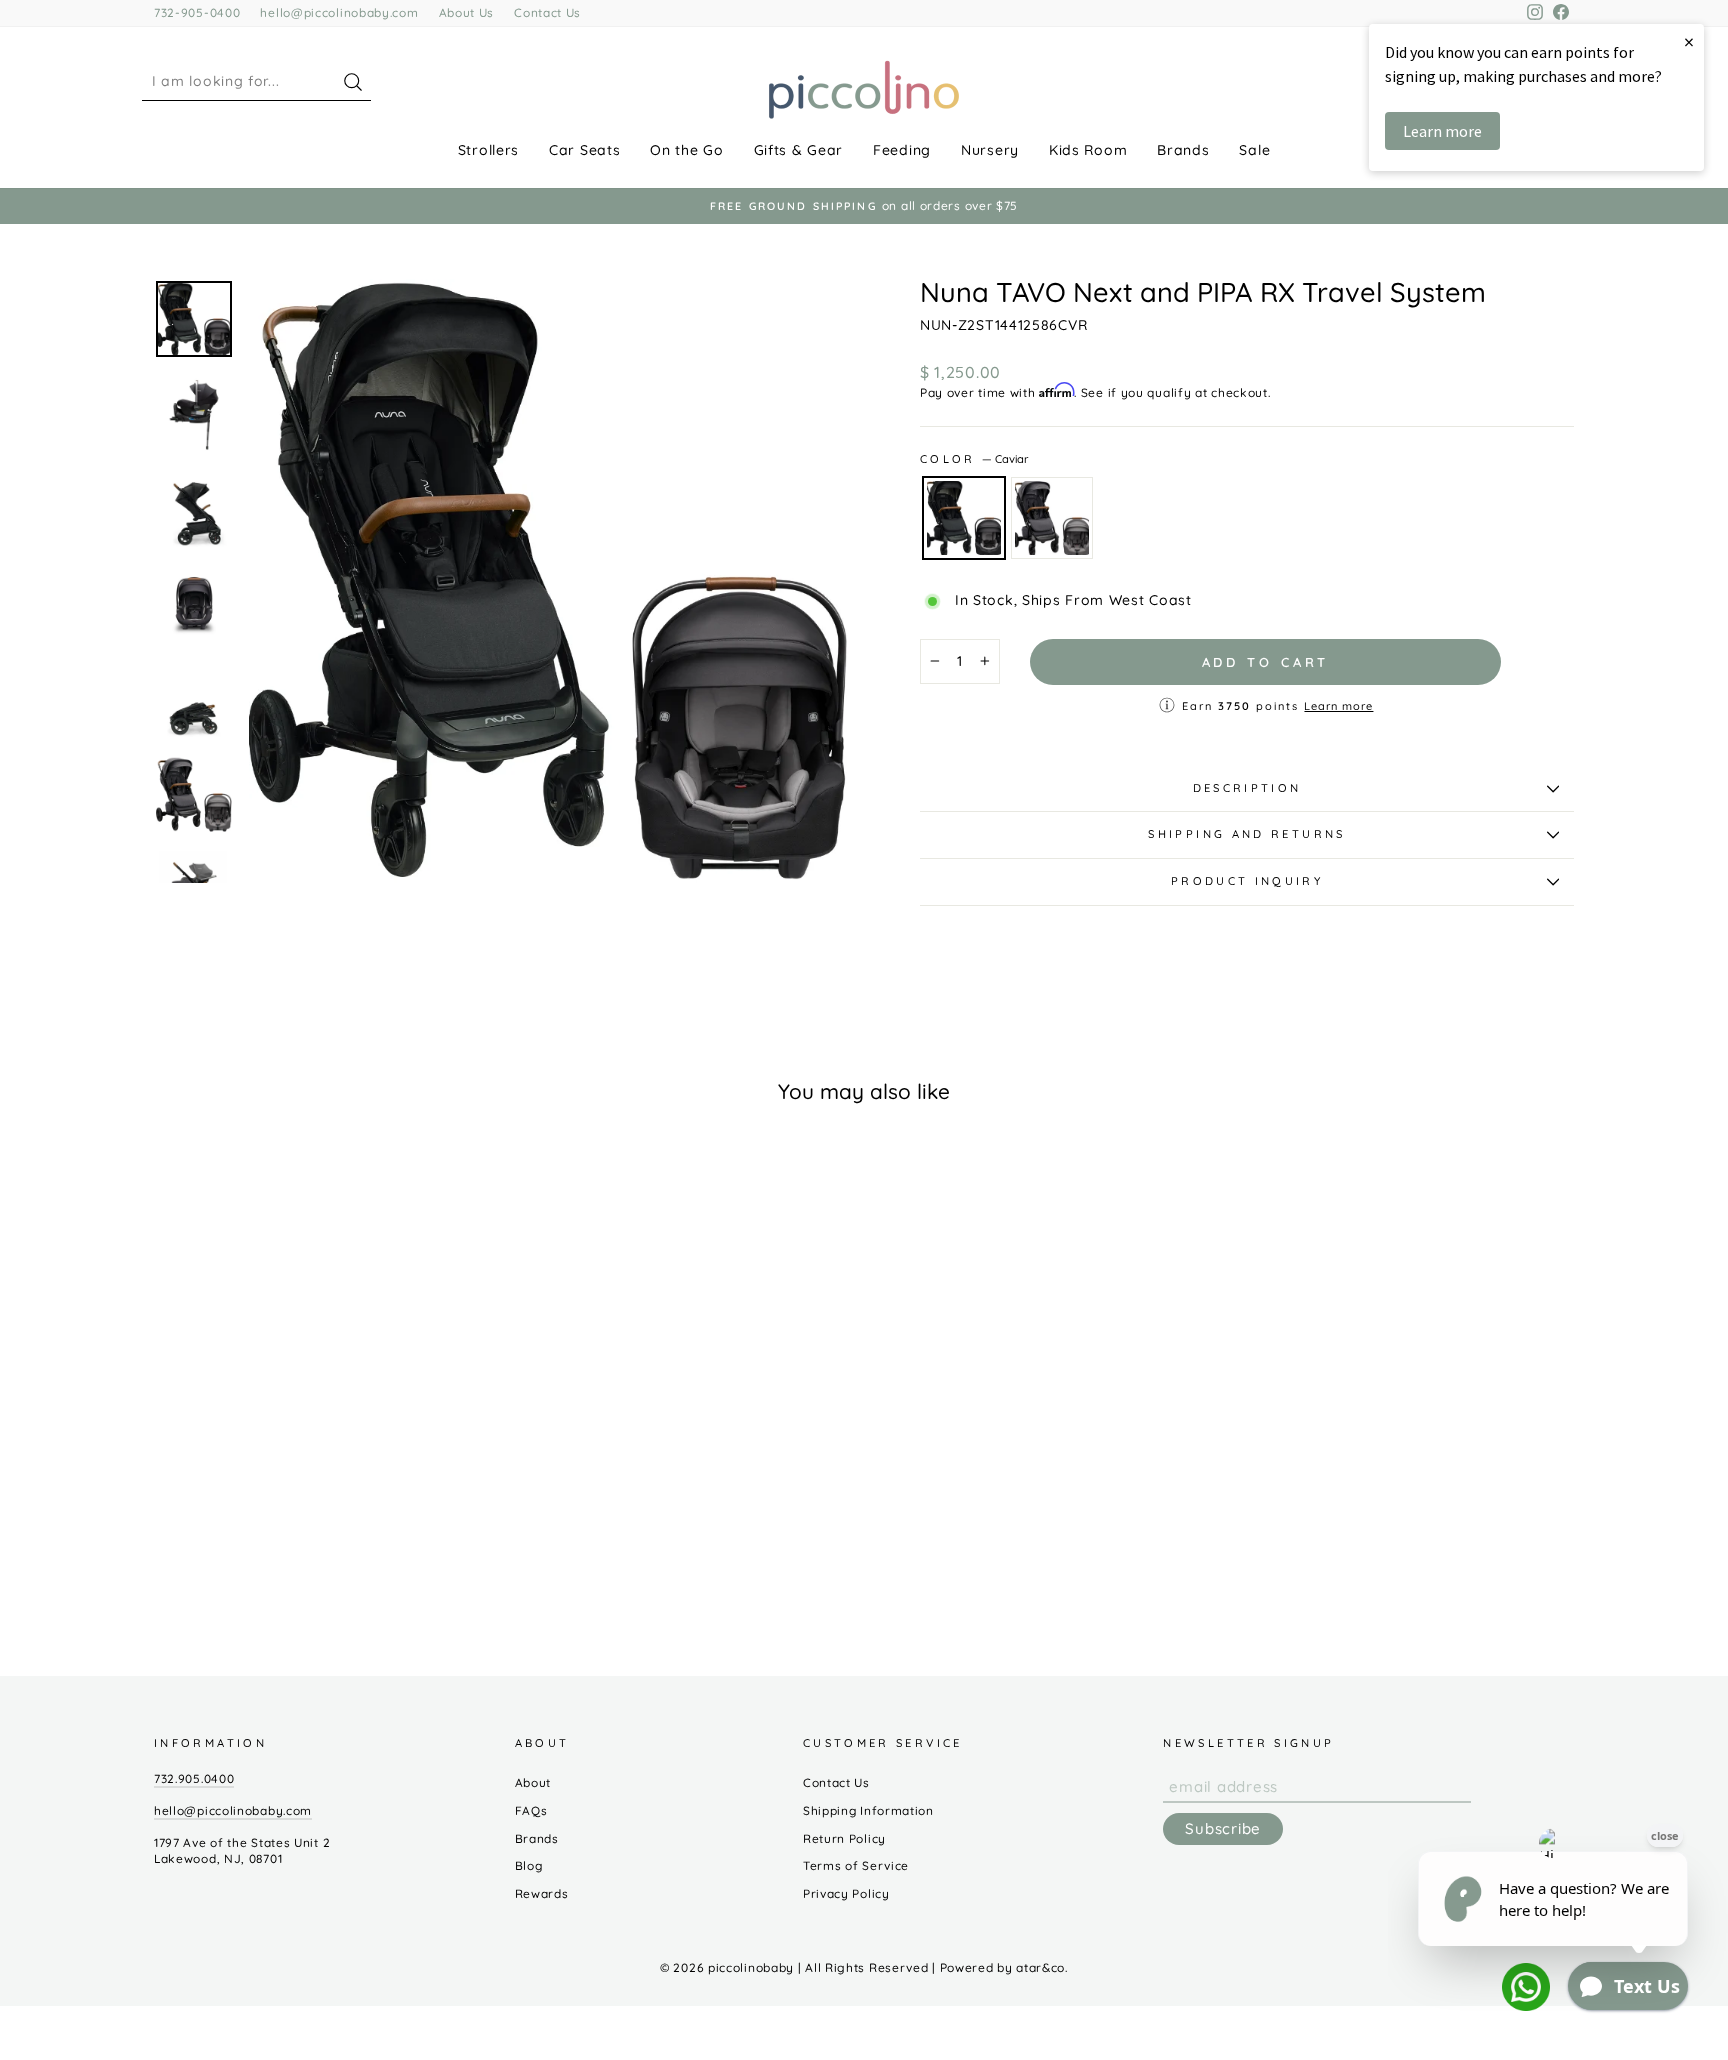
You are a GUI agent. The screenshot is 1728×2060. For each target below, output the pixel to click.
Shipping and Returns (1246, 834)
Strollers (488, 150)
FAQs (531, 1810)
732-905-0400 (197, 12)
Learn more (1338, 706)
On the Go (686, 150)
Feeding (902, 150)
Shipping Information (868, 1810)
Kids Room (1088, 150)
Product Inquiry (1247, 881)
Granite (1052, 518)
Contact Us (547, 12)
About (533, 1782)
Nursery (990, 150)
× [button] (1689, 41)
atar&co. (1042, 1967)
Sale (1254, 150)
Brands (1183, 150)
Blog (529, 1865)
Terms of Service (856, 1865)
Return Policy (844, 1838)
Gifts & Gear (798, 150)
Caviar (964, 518)
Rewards (542, 1893)
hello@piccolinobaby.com (339, 12)
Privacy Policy (846, 1893)
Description (1247, 788)
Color (974, 459)
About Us (467, 12)
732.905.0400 (194, 1778)
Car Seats (584, 150)
